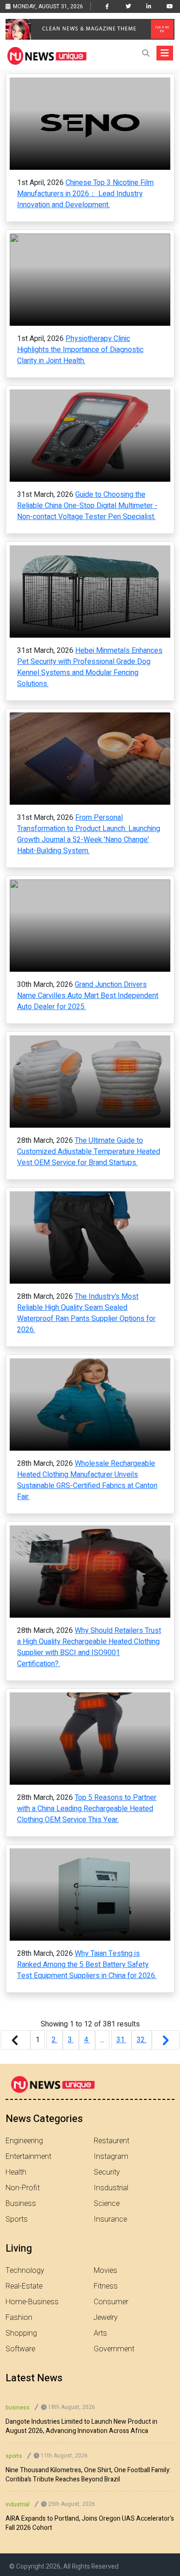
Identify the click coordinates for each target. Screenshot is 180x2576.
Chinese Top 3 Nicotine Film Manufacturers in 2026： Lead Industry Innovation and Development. (85, 194)
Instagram (111, 2157)
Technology (25, 2271)
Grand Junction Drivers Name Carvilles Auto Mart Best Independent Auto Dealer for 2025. (88, 996)
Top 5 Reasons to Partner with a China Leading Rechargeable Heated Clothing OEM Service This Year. (87, 1809)
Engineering (24, 2141)
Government (114, 2349)
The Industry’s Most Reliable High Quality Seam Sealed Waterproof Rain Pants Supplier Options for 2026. (86, 1313)
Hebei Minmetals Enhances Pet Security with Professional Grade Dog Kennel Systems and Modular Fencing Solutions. (90, 667)
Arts (100, 2333)
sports (14, 2456)
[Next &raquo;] (166, 2040)
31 (121, 2040)
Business (21, 2204)
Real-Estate (24, 2286)
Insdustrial (111, 2188)
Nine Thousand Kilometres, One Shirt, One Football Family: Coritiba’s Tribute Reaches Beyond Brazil (88, 2475)
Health (16, 2172)
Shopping (21, 2333)
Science (107, 2204)
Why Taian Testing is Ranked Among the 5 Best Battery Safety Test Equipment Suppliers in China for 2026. (87, 1965)
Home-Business (32, 2302)
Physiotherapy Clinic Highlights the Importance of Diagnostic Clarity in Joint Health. (80, 350)
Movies (105, 2271)
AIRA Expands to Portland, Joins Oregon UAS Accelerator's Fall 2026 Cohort (90, 2523)
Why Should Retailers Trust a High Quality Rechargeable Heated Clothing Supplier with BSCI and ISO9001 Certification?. (89, 1647)
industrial (18, 2504)
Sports (17, 2219)
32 (142, 2040)
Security (107, 2172)
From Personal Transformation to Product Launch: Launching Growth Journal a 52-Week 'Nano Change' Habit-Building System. (89, 834)
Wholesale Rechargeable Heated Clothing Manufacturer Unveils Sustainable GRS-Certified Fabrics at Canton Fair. (87, 1480)
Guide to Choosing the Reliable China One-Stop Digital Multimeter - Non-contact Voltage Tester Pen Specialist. (87, 506)
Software (20, 2349)
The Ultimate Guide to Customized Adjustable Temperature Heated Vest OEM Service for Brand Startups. (89, 1152)
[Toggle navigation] (165, 53)
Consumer (111, 2302)
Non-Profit (23, 2188)
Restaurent (111, 2141)
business (18, 2408)
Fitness (106, 2286)
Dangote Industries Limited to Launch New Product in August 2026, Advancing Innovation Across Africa (81, 2427)
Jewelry (106, 2318)
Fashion (19, 2318)
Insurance (110, 2219)
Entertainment (28, 2157)
